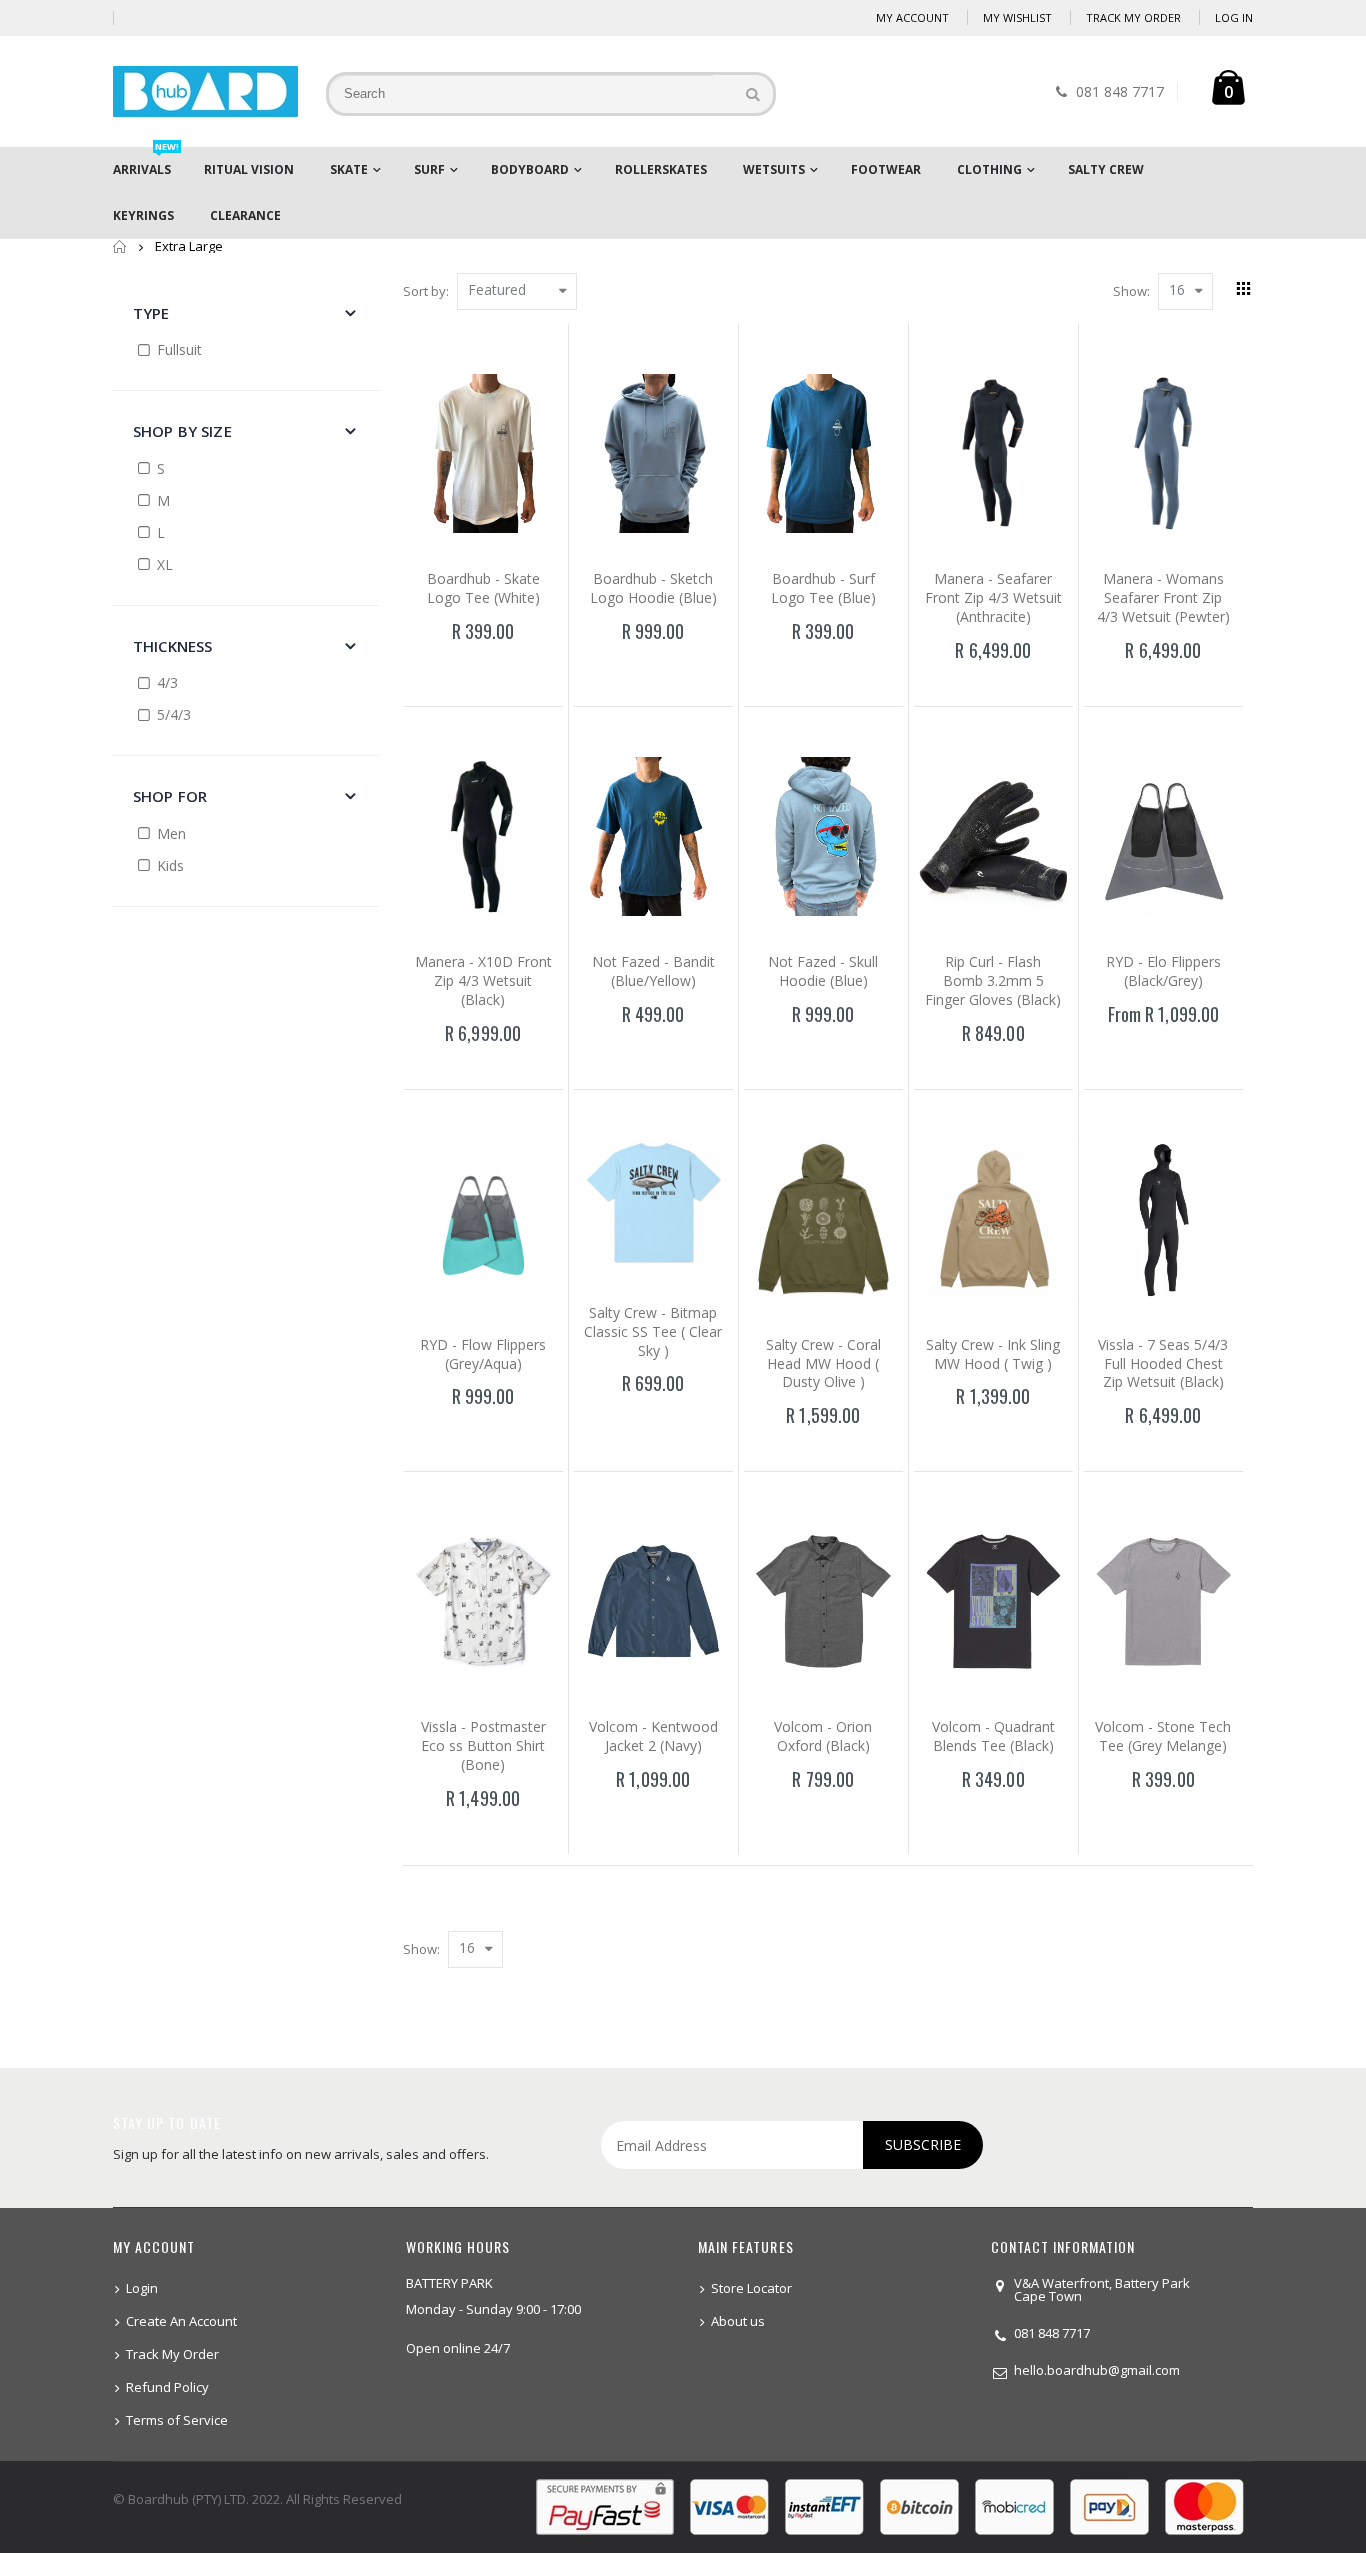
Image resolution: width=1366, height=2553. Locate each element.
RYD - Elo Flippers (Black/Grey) (1163, 971)
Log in (1234, 17)
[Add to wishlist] (441, 667)
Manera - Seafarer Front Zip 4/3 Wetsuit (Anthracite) (993, 597)
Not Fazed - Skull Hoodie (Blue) (823, 971)
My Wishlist (1017, 17)
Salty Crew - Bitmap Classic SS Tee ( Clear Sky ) (653, 1331)
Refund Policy (167, 2387)
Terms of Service (177, 2420)
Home (120, 246)
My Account (912, 17)
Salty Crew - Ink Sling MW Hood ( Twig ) (993, 1354)
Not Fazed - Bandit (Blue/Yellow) (653, 971)
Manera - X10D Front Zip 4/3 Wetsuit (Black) (483, 980)
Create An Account (181, 2321)
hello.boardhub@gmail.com (1097, 2370)
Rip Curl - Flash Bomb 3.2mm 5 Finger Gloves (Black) (993, 980)
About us (738, 2321)
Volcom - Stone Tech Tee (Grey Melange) (1163, 1736)
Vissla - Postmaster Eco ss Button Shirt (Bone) (483, 1745)
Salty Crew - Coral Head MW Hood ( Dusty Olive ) (823, 1363)
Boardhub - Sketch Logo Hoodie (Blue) (653, 588)
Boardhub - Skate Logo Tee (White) (483, 588)
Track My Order (1133, 17)
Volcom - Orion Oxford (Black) (823, 1736)
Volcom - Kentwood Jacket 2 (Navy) (653, 1736)
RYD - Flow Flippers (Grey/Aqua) (483, 1354)
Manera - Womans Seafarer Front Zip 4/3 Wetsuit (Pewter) (1163, 597)
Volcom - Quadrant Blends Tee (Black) (993, 1736)
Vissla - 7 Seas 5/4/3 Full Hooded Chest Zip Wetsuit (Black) (1163, 1363)
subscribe (923, 2144)
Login (142, 2288)
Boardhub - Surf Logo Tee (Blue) (823, 588)
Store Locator (751, 2288)
